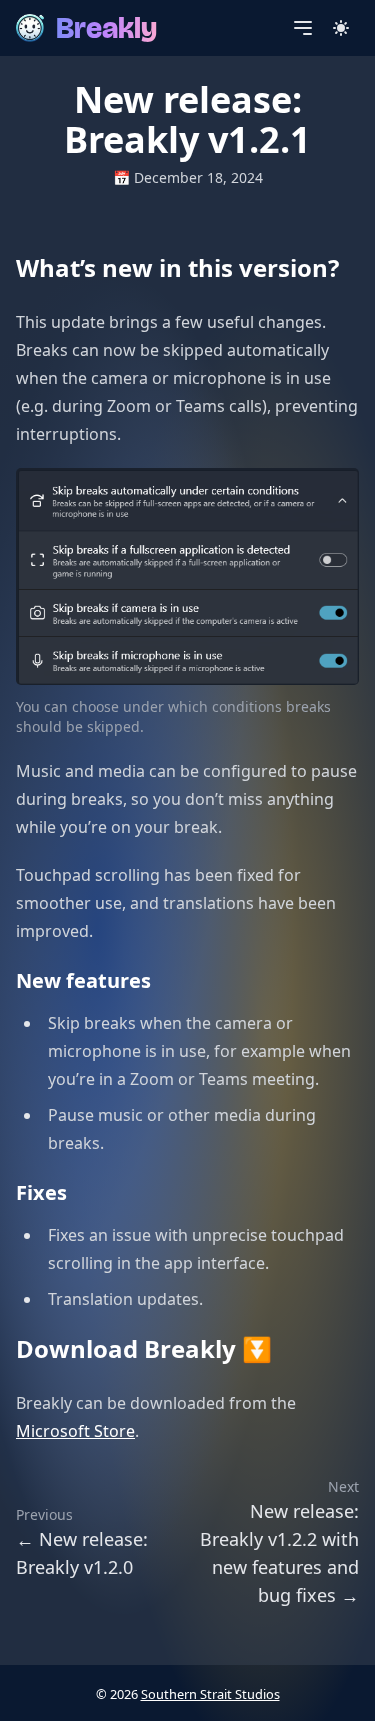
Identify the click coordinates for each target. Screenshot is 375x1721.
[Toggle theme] (341, 28)
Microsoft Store (75, 1431)
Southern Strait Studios (210, 1694)
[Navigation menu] (303, 28)
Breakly (106, 28)
